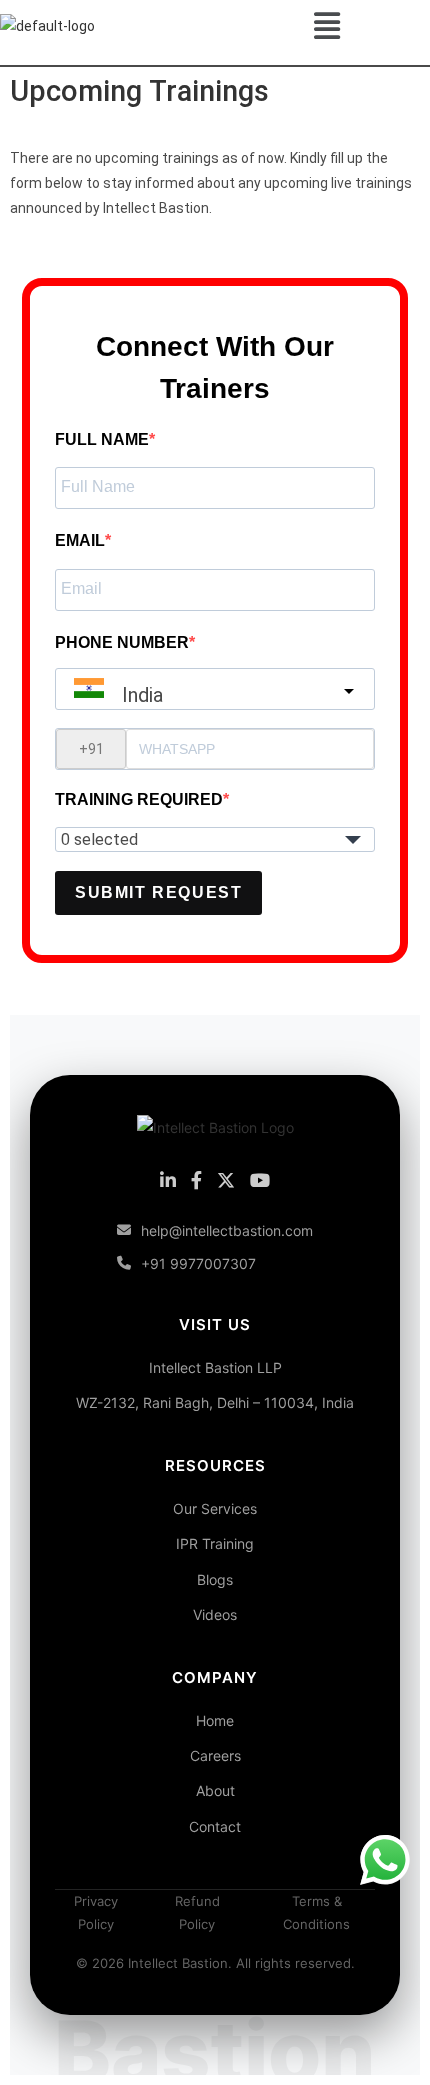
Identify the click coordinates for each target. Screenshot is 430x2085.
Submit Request (158, 892)
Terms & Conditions (316, 1912)
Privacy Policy (96, 1912)
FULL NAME (102, 439)
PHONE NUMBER (122, 642)
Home (215, 1720)
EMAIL (80, 540)
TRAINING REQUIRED (139, 799)
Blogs (215, 1579)
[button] (326, 26)
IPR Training (215, 1543)
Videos (215, 1614)
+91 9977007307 (198, 1263)
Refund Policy (197, 1912)
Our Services (215, 1508)
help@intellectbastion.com (227, 1230)
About (215, 1790)
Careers (215, 1755)
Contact (215, 1826)
